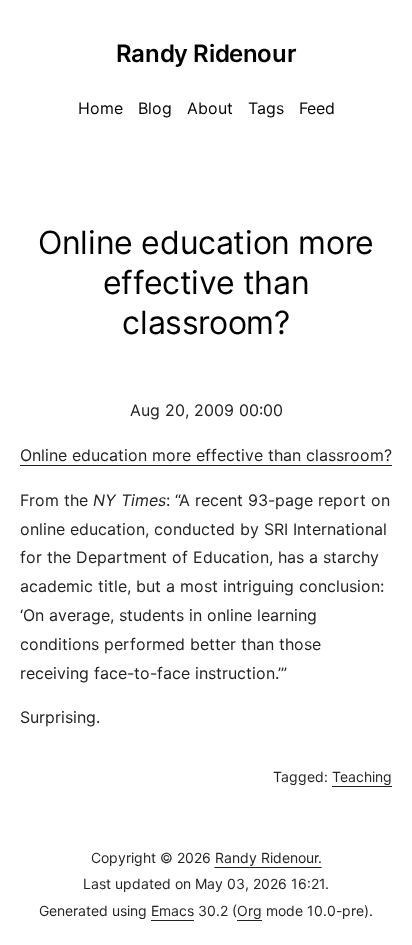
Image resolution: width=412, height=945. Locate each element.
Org (249, 910)
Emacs (172, 910)
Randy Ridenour (206, 53)
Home (100, 108)
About (210, 108)
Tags (266, 108)
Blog (155, 108)
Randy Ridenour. (268, 857)
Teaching (362, 776)
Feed (317, 108)
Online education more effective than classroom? (206, 455)
